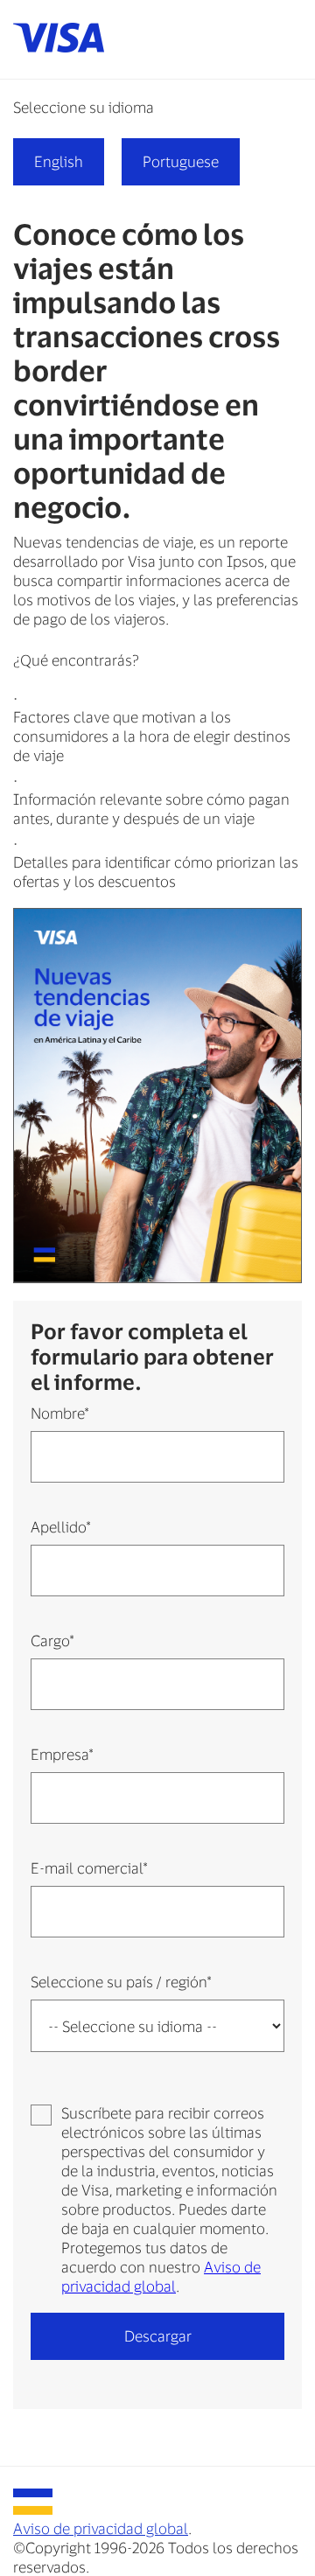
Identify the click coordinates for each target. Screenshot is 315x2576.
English (59, 161)
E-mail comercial (89, 1867)
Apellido (60, 1526)
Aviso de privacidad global (101, 2528)
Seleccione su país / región (121, 1981)
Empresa (62, 1754)
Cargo (52, 1640)
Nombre (59, 1413)
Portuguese (181, 161)
